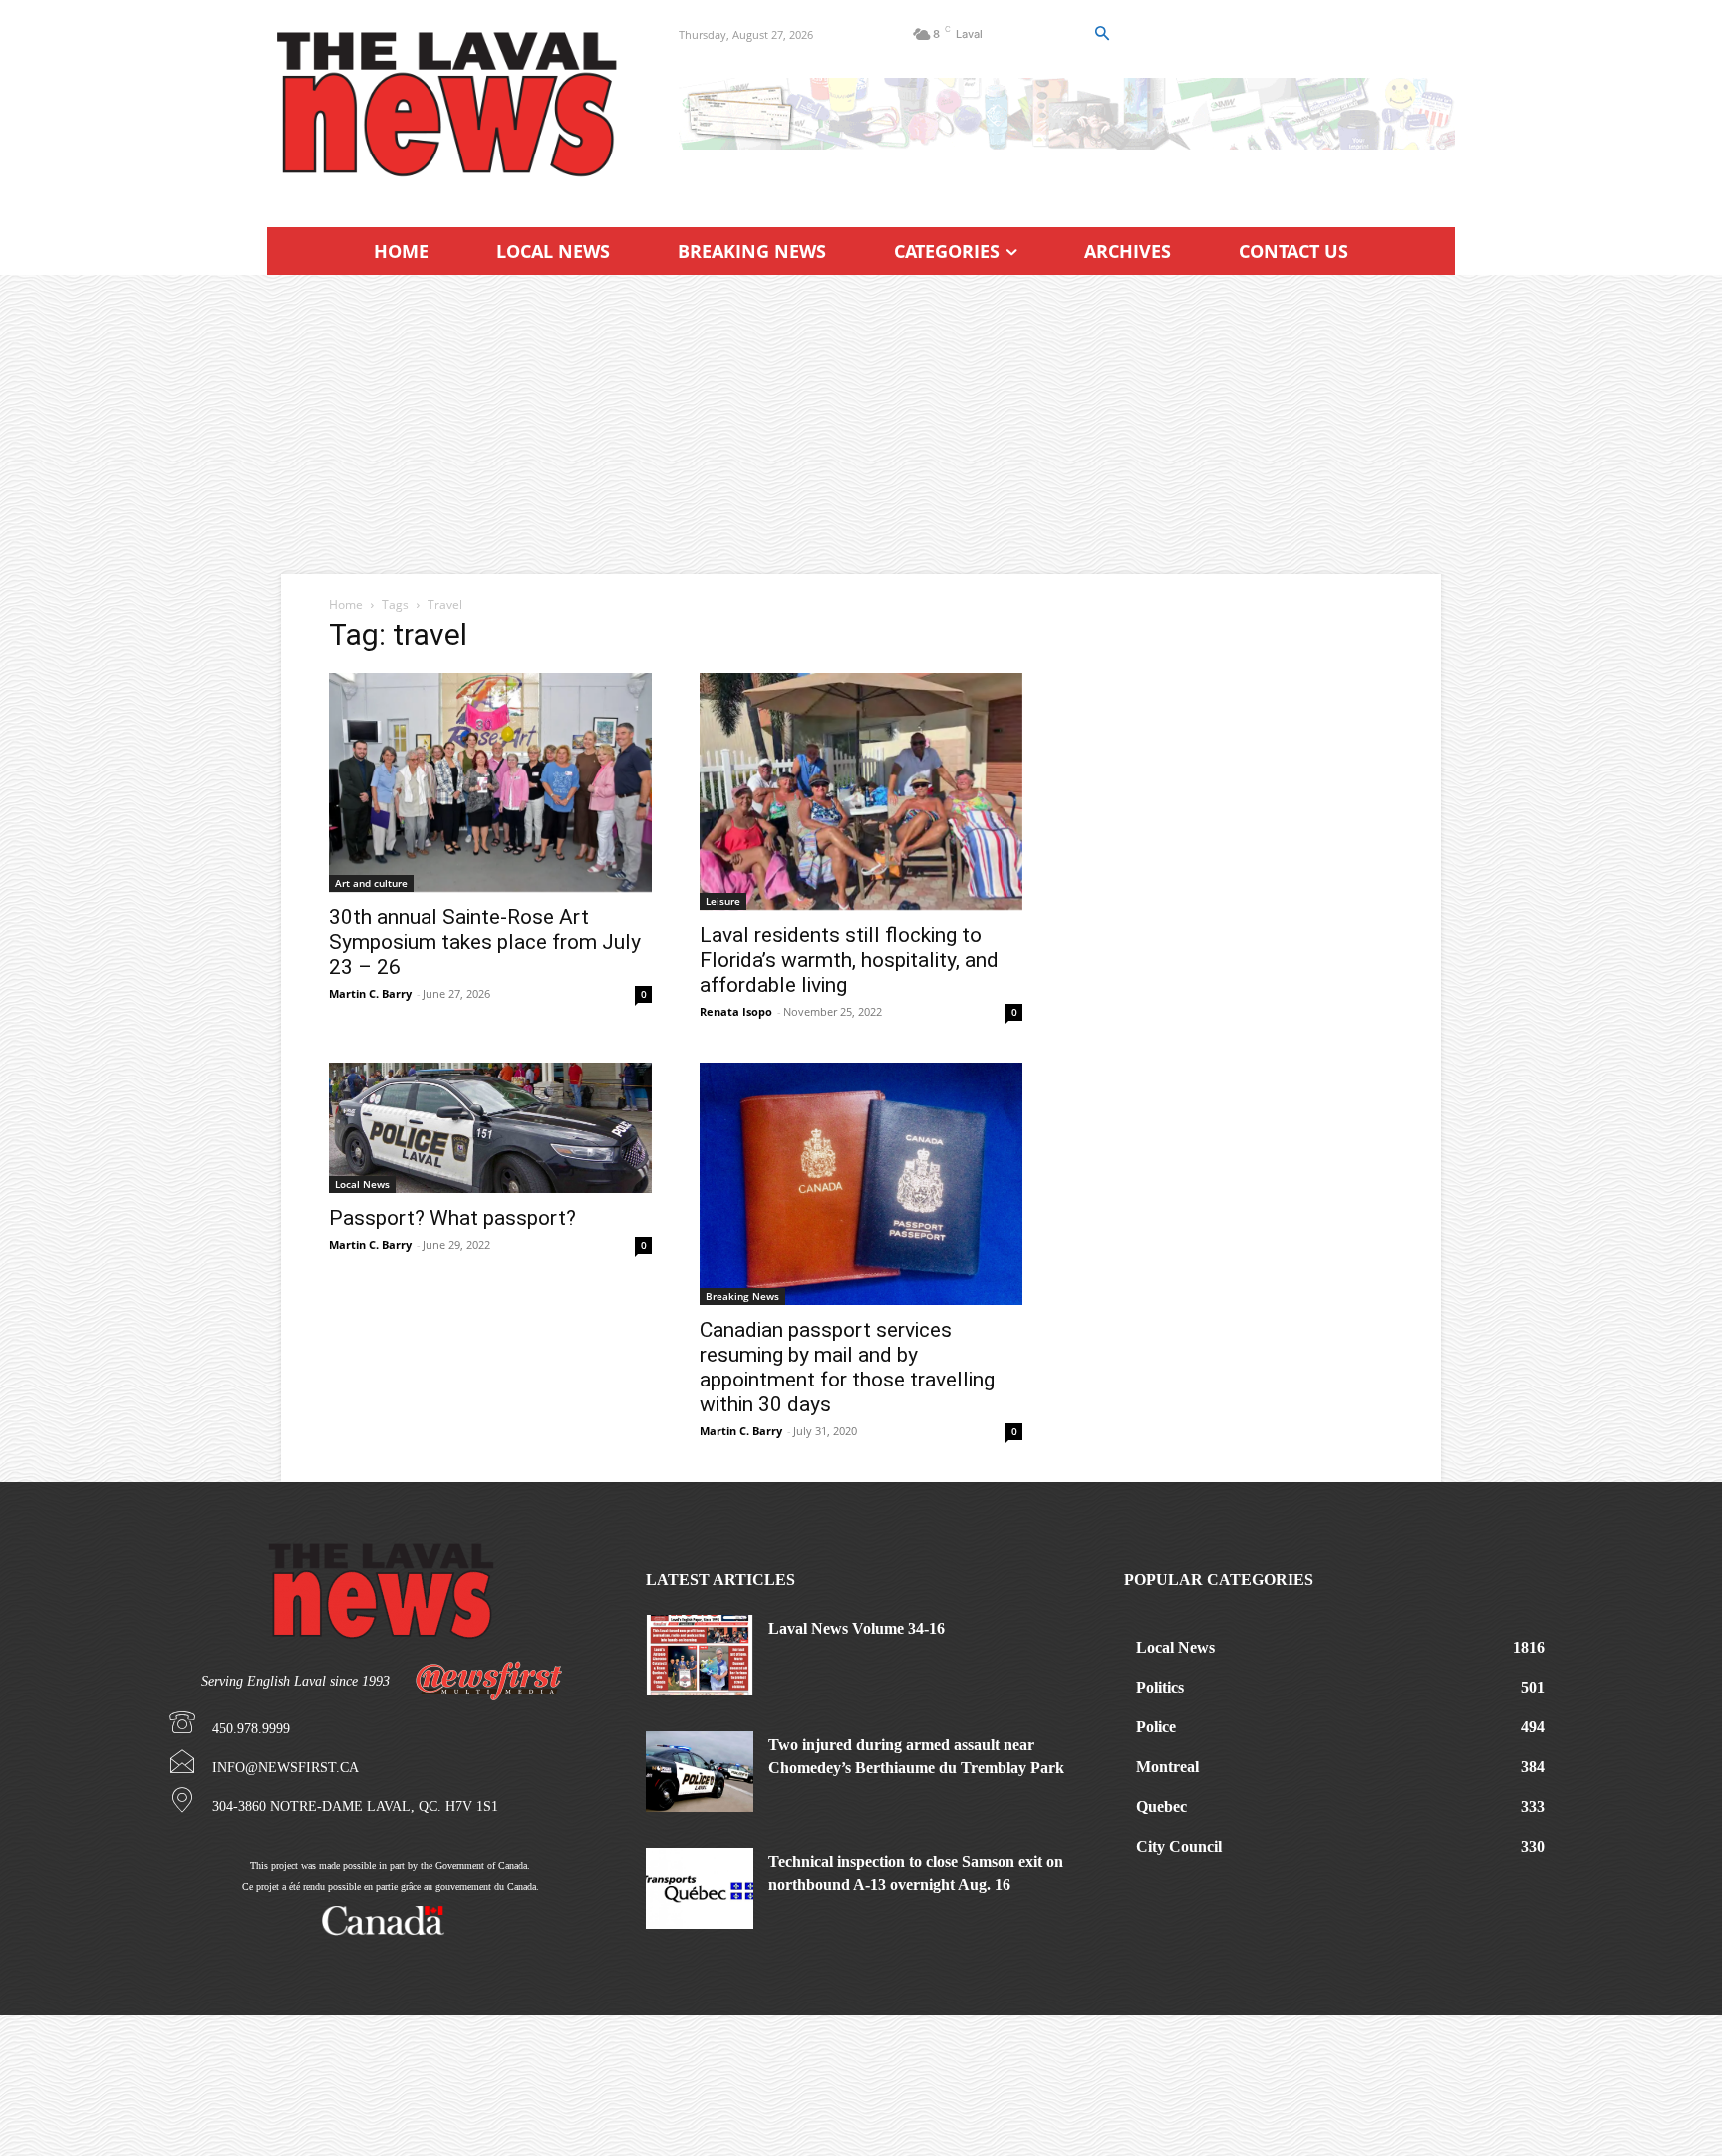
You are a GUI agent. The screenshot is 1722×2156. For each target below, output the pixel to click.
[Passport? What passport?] (490, 1128)
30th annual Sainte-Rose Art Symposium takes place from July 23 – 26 (485, 942)
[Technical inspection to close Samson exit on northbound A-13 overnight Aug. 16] (700, 1888)
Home (346, 605)
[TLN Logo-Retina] (449, 105)
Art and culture (371, 883)
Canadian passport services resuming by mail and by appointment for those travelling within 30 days (847, 1367)
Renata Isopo (736, 1011)
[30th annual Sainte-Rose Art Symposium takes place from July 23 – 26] (490, 782)
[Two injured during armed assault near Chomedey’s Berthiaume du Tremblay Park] (700, 1772)
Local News (362, 1184)
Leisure (723, 901)
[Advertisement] (861, 425)
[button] (1101, 34)
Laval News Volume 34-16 (857, 1628)
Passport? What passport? (452, 1218)
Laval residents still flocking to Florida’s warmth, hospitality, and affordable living (849, 960)
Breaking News (742, 1296)
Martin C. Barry (370, 993)
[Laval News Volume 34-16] (700, 1655)
